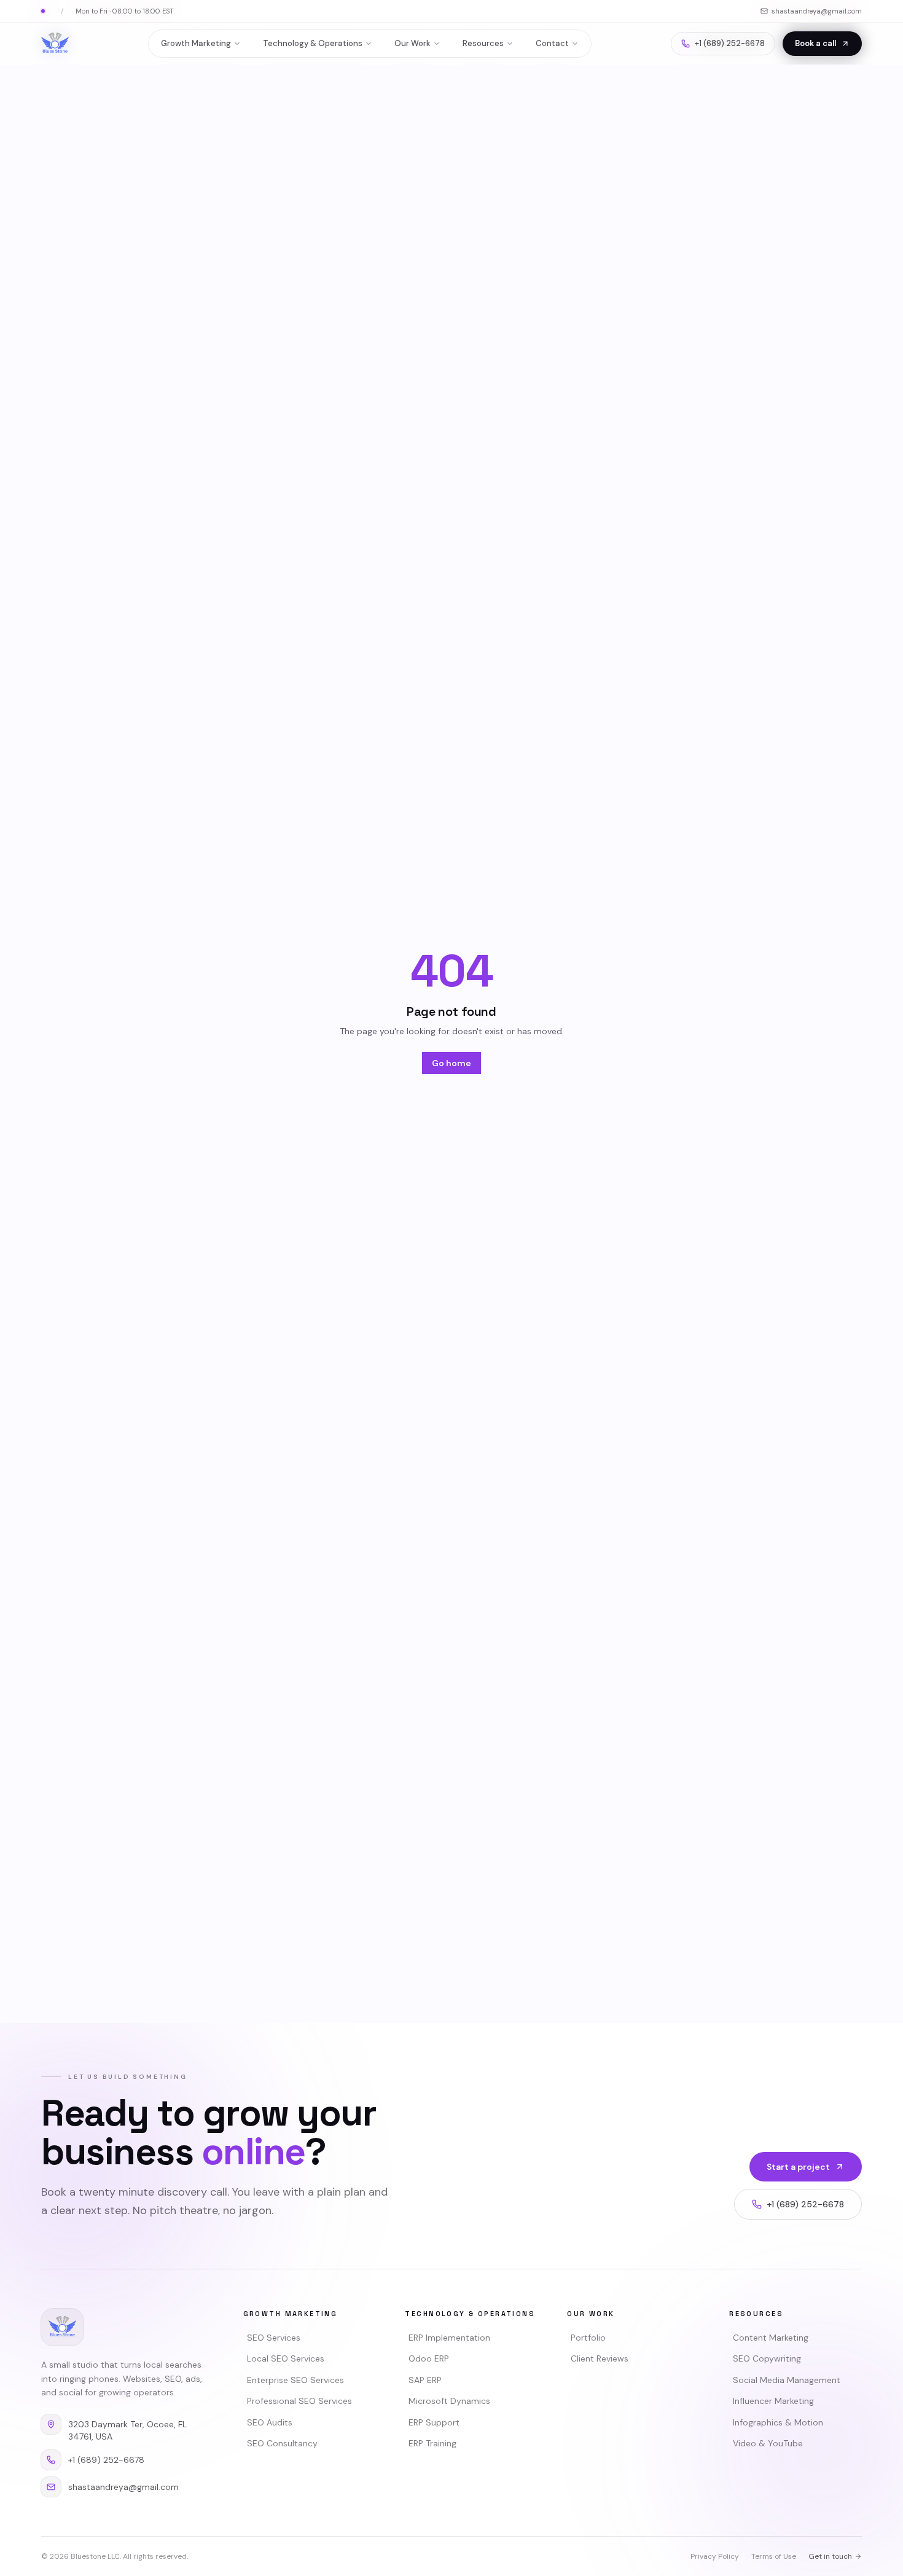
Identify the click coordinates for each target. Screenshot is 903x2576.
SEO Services (274, 2338)
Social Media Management (787, 2380)
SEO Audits (270, 2422)
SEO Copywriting (767, 2358)
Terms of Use (774, 2556)
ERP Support (434, 2422)
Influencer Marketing (773, 2401)
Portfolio (588, 2338)
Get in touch (830, 2556)
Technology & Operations (313, 43)
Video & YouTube (768, 2443)
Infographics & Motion (778, 2422)
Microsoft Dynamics (449, 2401)
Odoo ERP (429, 2358)
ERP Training (432, 2443)
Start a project (798, 2167)
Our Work (412, 43)
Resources (483, 43)
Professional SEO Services (299, 2401)
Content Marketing (771, 2338)
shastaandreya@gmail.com (817, 11)
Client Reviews (600, 2358)
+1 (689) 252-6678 (730, 43)
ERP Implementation (449, 2338)
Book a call (815, 43)
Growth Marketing (196, 43)
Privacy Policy (715, 2556)
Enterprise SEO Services (295, 2380)
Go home (451, 1063)
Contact (552, 43)
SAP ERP (425, 2380)
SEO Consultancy (282, 2443)
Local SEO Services (286, 2358)
